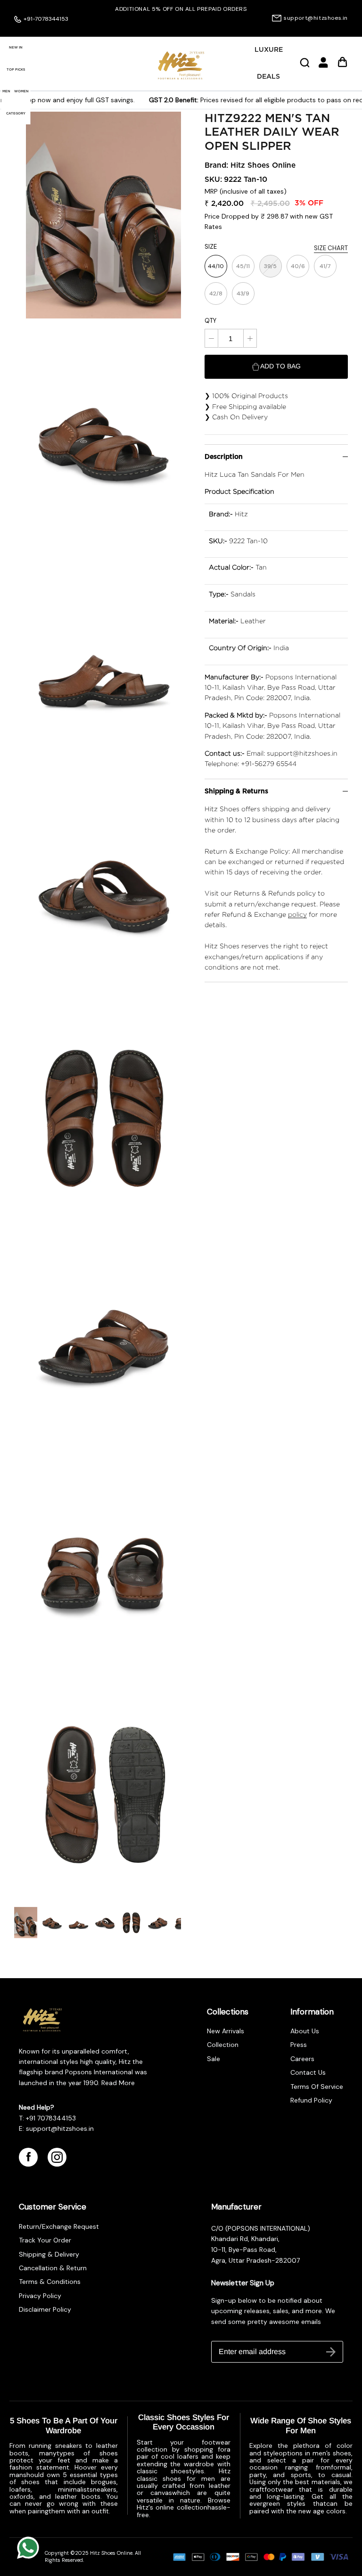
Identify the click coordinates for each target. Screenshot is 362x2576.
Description (224, 457)
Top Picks (16, 69)
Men (6, 91)
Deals (268, 77)
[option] (181, 9)
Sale (214, 2059)
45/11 (243, 266)
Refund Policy (311, 2100)
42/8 (216, 293)
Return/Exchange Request (59, 2226)
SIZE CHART (331, 248)
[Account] (323, 66)
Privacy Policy (40, 2296)
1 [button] (176, 27)
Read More (117, 2083)
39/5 (270, 266)
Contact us (308, 2072)
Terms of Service (317, 2087)
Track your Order (45, 2240)
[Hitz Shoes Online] (181, 65)
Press (299, 2045)
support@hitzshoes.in (316, 18)
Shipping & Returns (236, 791)
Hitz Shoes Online (263, 166)
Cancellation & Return (53, 2268)
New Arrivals (226, 2031)
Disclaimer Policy (45, 2309)
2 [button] (186, 27)
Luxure (269, 50)
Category (16, 113)
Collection (223, 2045)
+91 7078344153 (51, 2118)
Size (211, 247)
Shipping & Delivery (49, 2254)
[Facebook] (28, 2157)
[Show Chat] (30, 2548)
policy (297, 914)
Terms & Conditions (50, 2282)
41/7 (325, 266)
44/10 (216, 266)
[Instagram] (57, 2157)
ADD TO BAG (280, 366)
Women (21, 91)
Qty (210, 321)
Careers (302, 2059)
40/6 (298, 266)
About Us (305, 2031)
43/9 (243, 293)
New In (16, 47)
